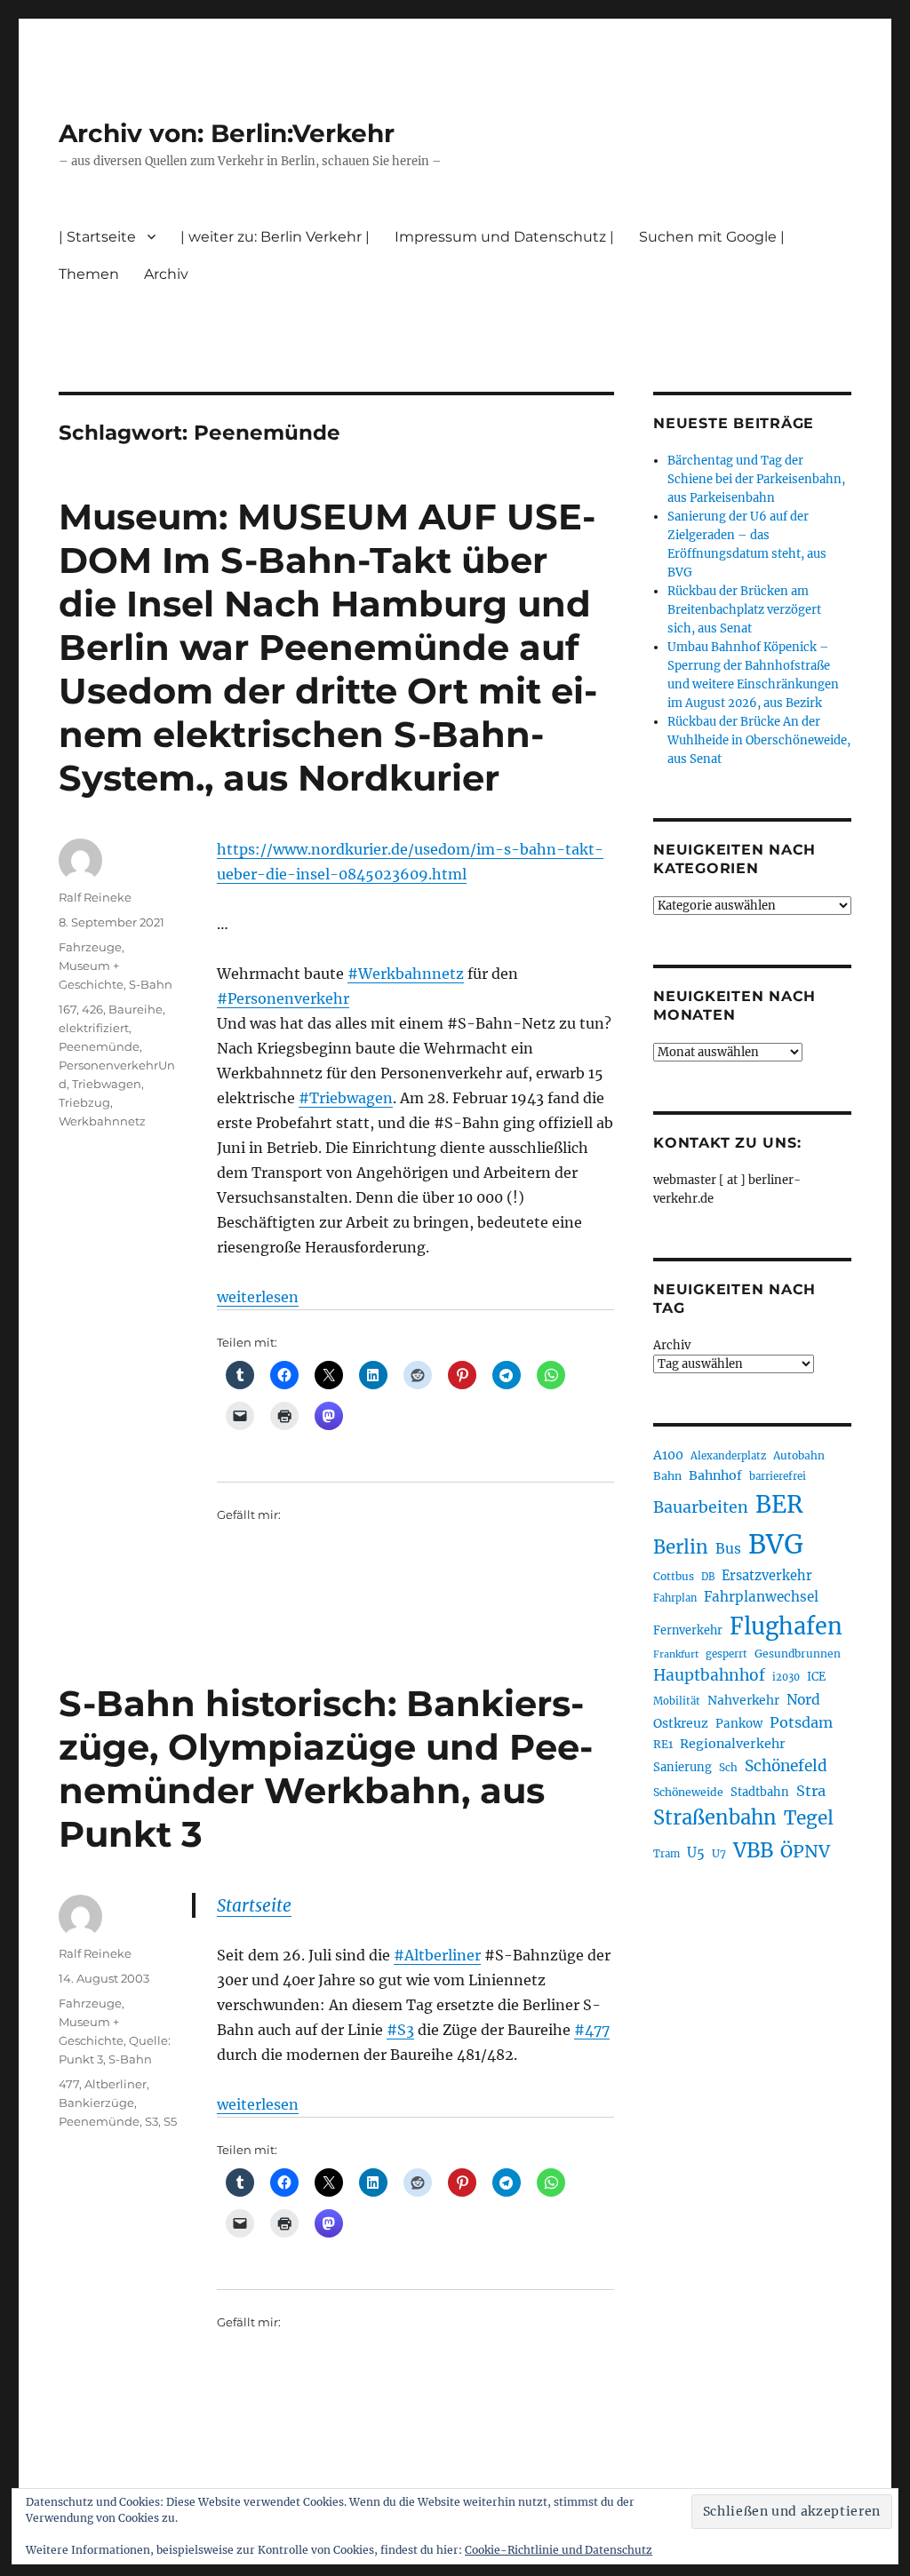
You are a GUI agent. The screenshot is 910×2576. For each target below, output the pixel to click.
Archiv (672, 1345)
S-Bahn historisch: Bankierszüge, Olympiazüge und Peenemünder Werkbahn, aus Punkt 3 (326, 1769)
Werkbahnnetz (102, 1121)
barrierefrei (778, 1476)
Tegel (809, 1818)
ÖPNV (805, 1851)
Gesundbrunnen (798, 1654)
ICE (816, 1677)
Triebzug (84, 1102)
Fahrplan (675, 1598)
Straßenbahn (715, 1817)
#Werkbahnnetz (406, 974)
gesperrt (726, 1654)
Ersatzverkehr (767, 1576)
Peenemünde (99, 1046)
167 (68, 1009)
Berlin (681, 1547)
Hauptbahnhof (709, 1675)
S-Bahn (151, 984)
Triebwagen (107, 1084)
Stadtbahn (760, 1792)
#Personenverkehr (283, 998)
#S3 (400, 2030)
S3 (152, 2121)
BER (779, 1504)
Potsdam (801, 1722)
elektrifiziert (94, 1028)
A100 (668, 1455)
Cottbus (674, 1576)
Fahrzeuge (90, 947)
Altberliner (116, 2084)
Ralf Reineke (95, 897)
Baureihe (136, 1009)
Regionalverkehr (733, 1744)
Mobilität (677, 1701)
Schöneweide (688, 1792)
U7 (719, 1853)
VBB (753, 1850)
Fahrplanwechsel (761, 1597)
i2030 (786, 1677)
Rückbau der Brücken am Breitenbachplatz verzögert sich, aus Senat (744, 610)
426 (92, 1009)
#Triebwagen (346, 1098)
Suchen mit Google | (712, 237)
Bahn (667, 1476)
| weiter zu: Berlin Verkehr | (275, 237)
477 (69, 2084)
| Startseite (97, 237)
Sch (728, 1767)
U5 (696, 1853)
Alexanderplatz (728, 1456)
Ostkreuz (681, 1723)
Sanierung (682, 1767)
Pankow (739, 1724)
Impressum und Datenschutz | (504, 237)
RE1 (663, 1744)
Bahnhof (715, 1475)
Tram (667, 1854)
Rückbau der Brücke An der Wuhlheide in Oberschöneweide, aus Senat (759, 740)
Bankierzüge (96, 2103)
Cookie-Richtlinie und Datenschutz (559, 2550)
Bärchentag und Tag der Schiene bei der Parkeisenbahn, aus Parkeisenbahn (756, 479)
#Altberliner (437, 1955)
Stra (811, 1791)
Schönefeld (786, 1766)
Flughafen (786, 1626)
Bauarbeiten (701, 1507)
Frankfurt (676, 1654)
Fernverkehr (688, 1630)
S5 (170, 2121)
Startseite (254, 1905)
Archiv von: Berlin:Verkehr (227, 133)
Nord (803, 1700)
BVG (776, 1544)
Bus (728, 1549)
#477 (592, 2030)
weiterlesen (258, 1297)
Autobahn (799, 1455)
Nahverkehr (743, 1700)
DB (708, 1577)
